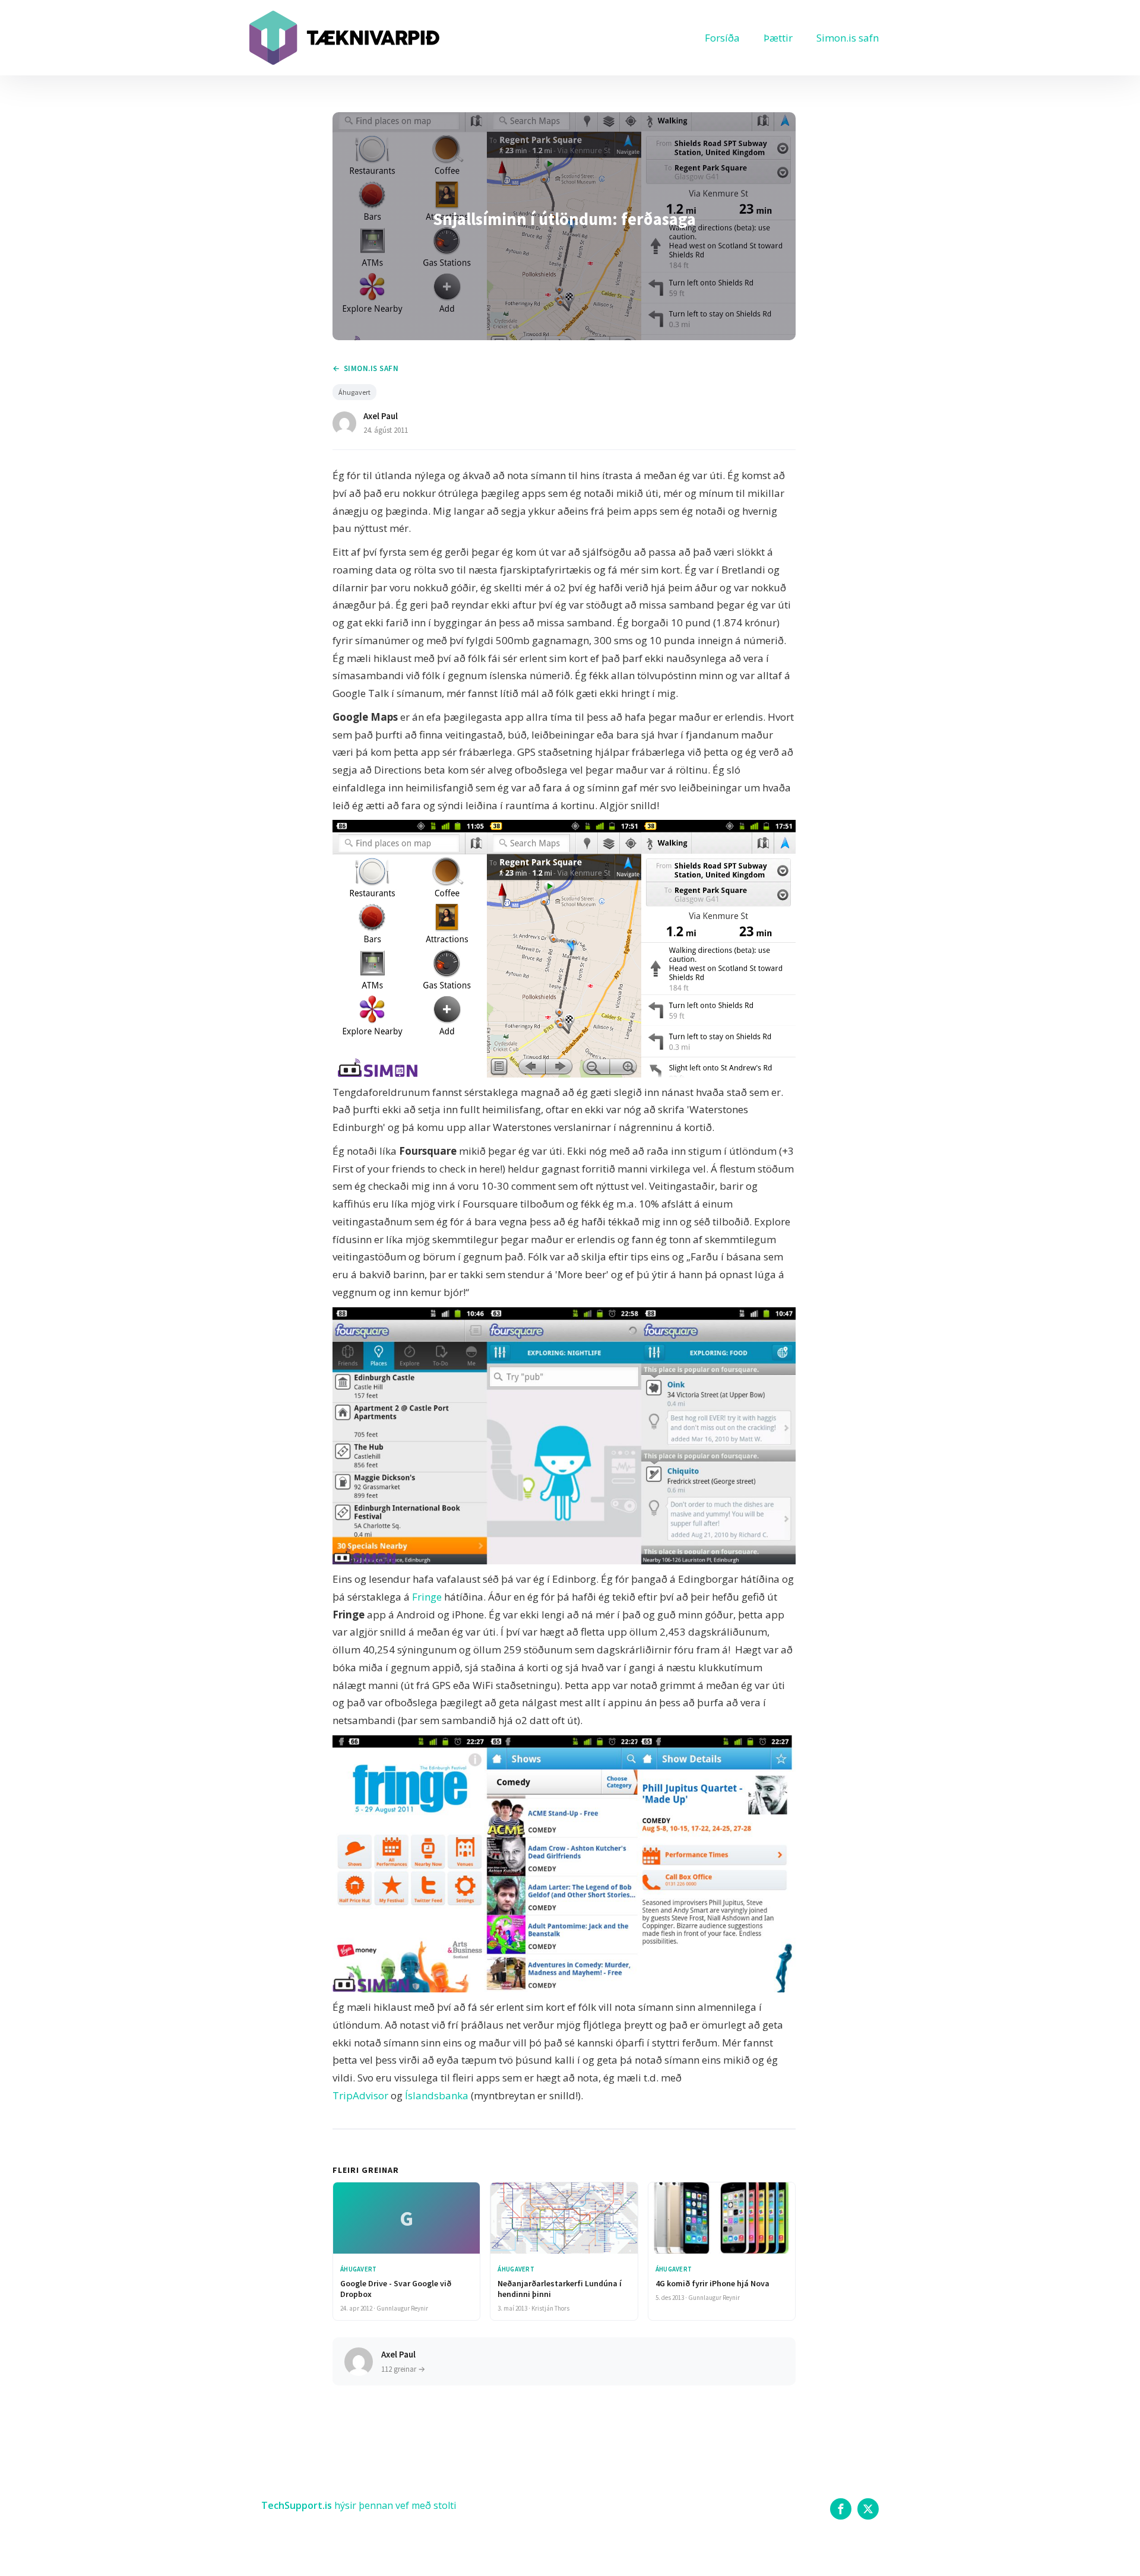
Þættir (778, 38)
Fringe (427, 1597)
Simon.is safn (848, 38)
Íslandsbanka (437, 2095)
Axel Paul (381, 416)
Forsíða (722, 38)
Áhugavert (354, 392)
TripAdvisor (360, 2095)
